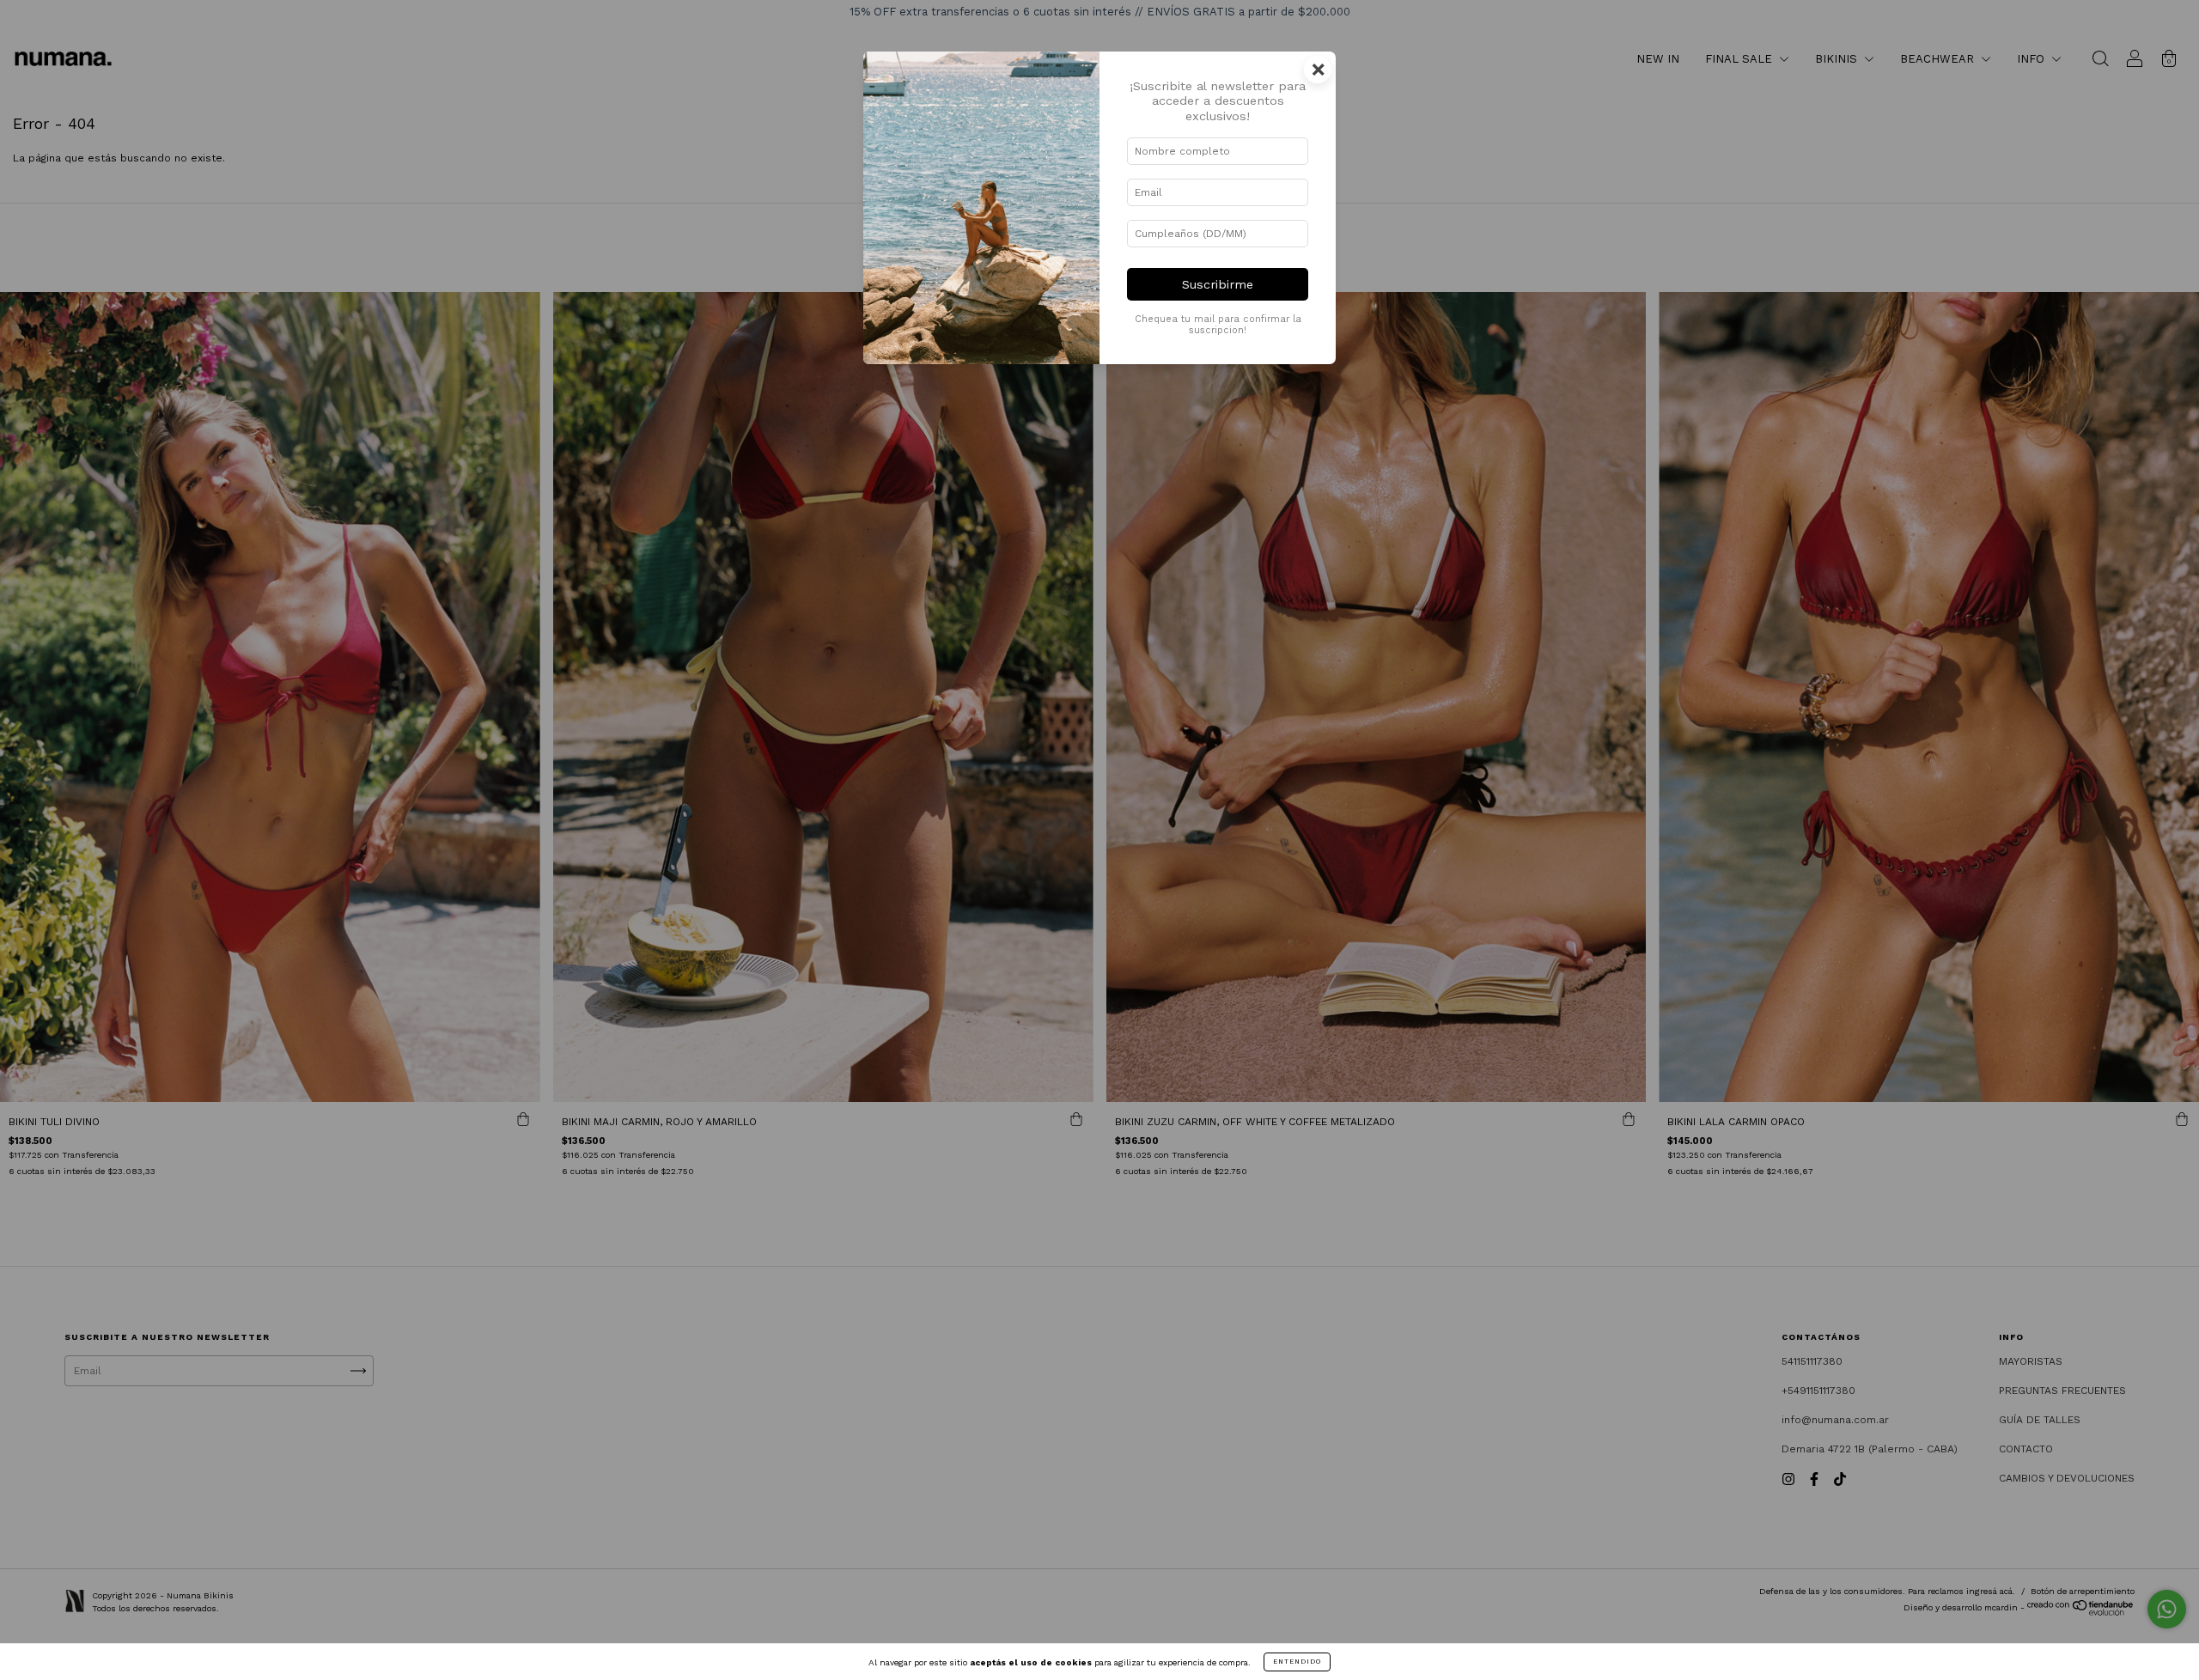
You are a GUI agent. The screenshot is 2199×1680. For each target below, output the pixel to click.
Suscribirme (1218, 284)
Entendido (1297, 1662)
